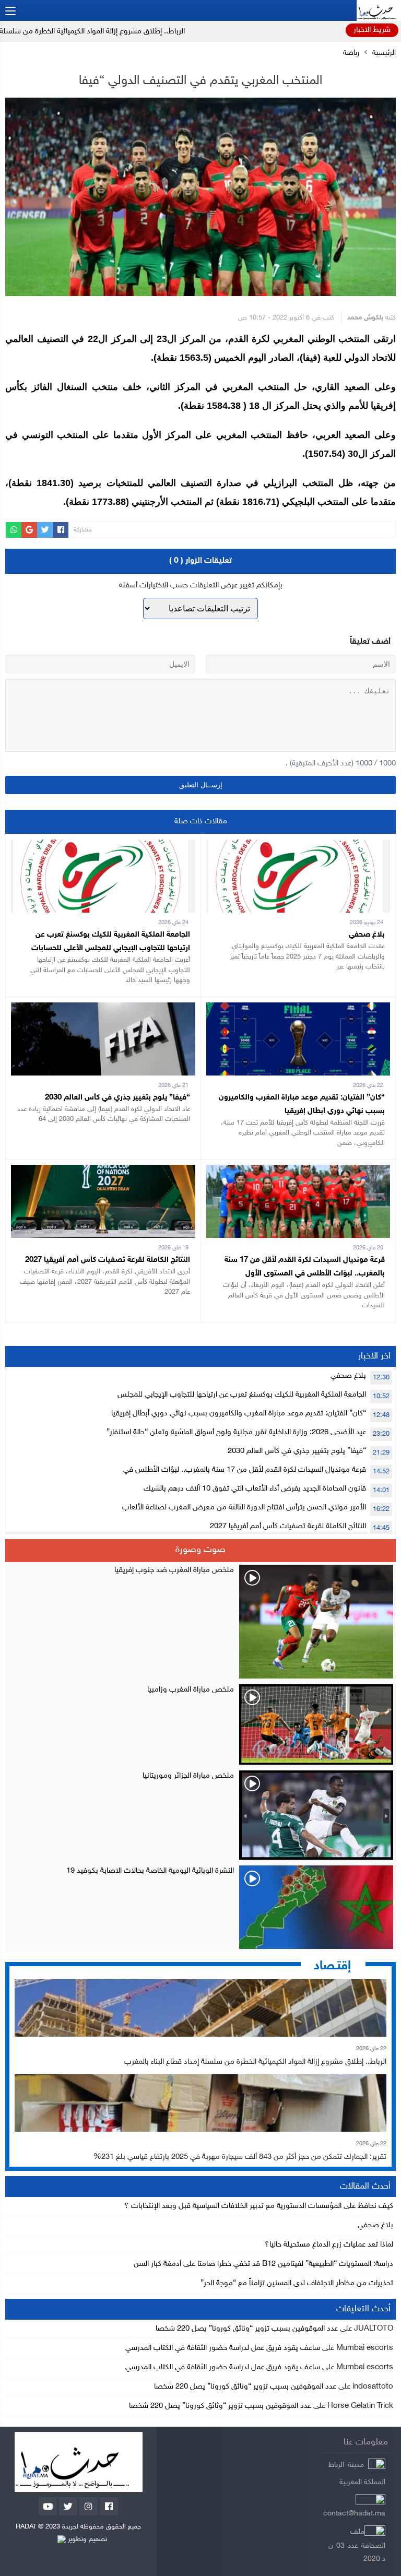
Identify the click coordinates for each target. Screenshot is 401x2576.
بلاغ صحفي (367, 935)
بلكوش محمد (365, 318)
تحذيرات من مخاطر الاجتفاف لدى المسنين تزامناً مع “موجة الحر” (297, 2283)
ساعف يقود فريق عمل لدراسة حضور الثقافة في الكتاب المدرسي (223, 2348)
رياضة (351, 53)
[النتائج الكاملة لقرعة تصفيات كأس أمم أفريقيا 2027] (103, 1171)
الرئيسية (384, 53)
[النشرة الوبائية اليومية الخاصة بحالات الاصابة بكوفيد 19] (200, 1907)
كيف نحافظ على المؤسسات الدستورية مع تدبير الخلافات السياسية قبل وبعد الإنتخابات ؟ (259, 2206)
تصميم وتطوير (86, 2539)
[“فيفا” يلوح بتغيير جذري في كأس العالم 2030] (103, 1009)
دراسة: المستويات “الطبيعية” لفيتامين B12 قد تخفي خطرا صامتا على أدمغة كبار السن (263, 2264)
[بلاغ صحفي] (298, 846)
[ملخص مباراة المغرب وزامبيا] (200, 1724)
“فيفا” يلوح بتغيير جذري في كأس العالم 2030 (117, 1098)
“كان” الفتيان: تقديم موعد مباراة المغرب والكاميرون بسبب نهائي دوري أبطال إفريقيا (239, 1414)
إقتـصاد (332, 1966)
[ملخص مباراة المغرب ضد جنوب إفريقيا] (200, 1622)
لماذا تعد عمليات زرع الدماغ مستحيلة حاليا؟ (329, 2245)
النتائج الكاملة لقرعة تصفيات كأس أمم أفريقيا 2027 (108, 1260)
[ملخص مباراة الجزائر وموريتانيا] (200, 1815)
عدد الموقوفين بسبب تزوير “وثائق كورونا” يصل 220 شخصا (247, 2329)
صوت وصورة (200, 1550)
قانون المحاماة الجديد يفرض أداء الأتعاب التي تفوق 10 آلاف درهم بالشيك (255, 1489)
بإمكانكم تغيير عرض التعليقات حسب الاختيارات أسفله (201, 586)
